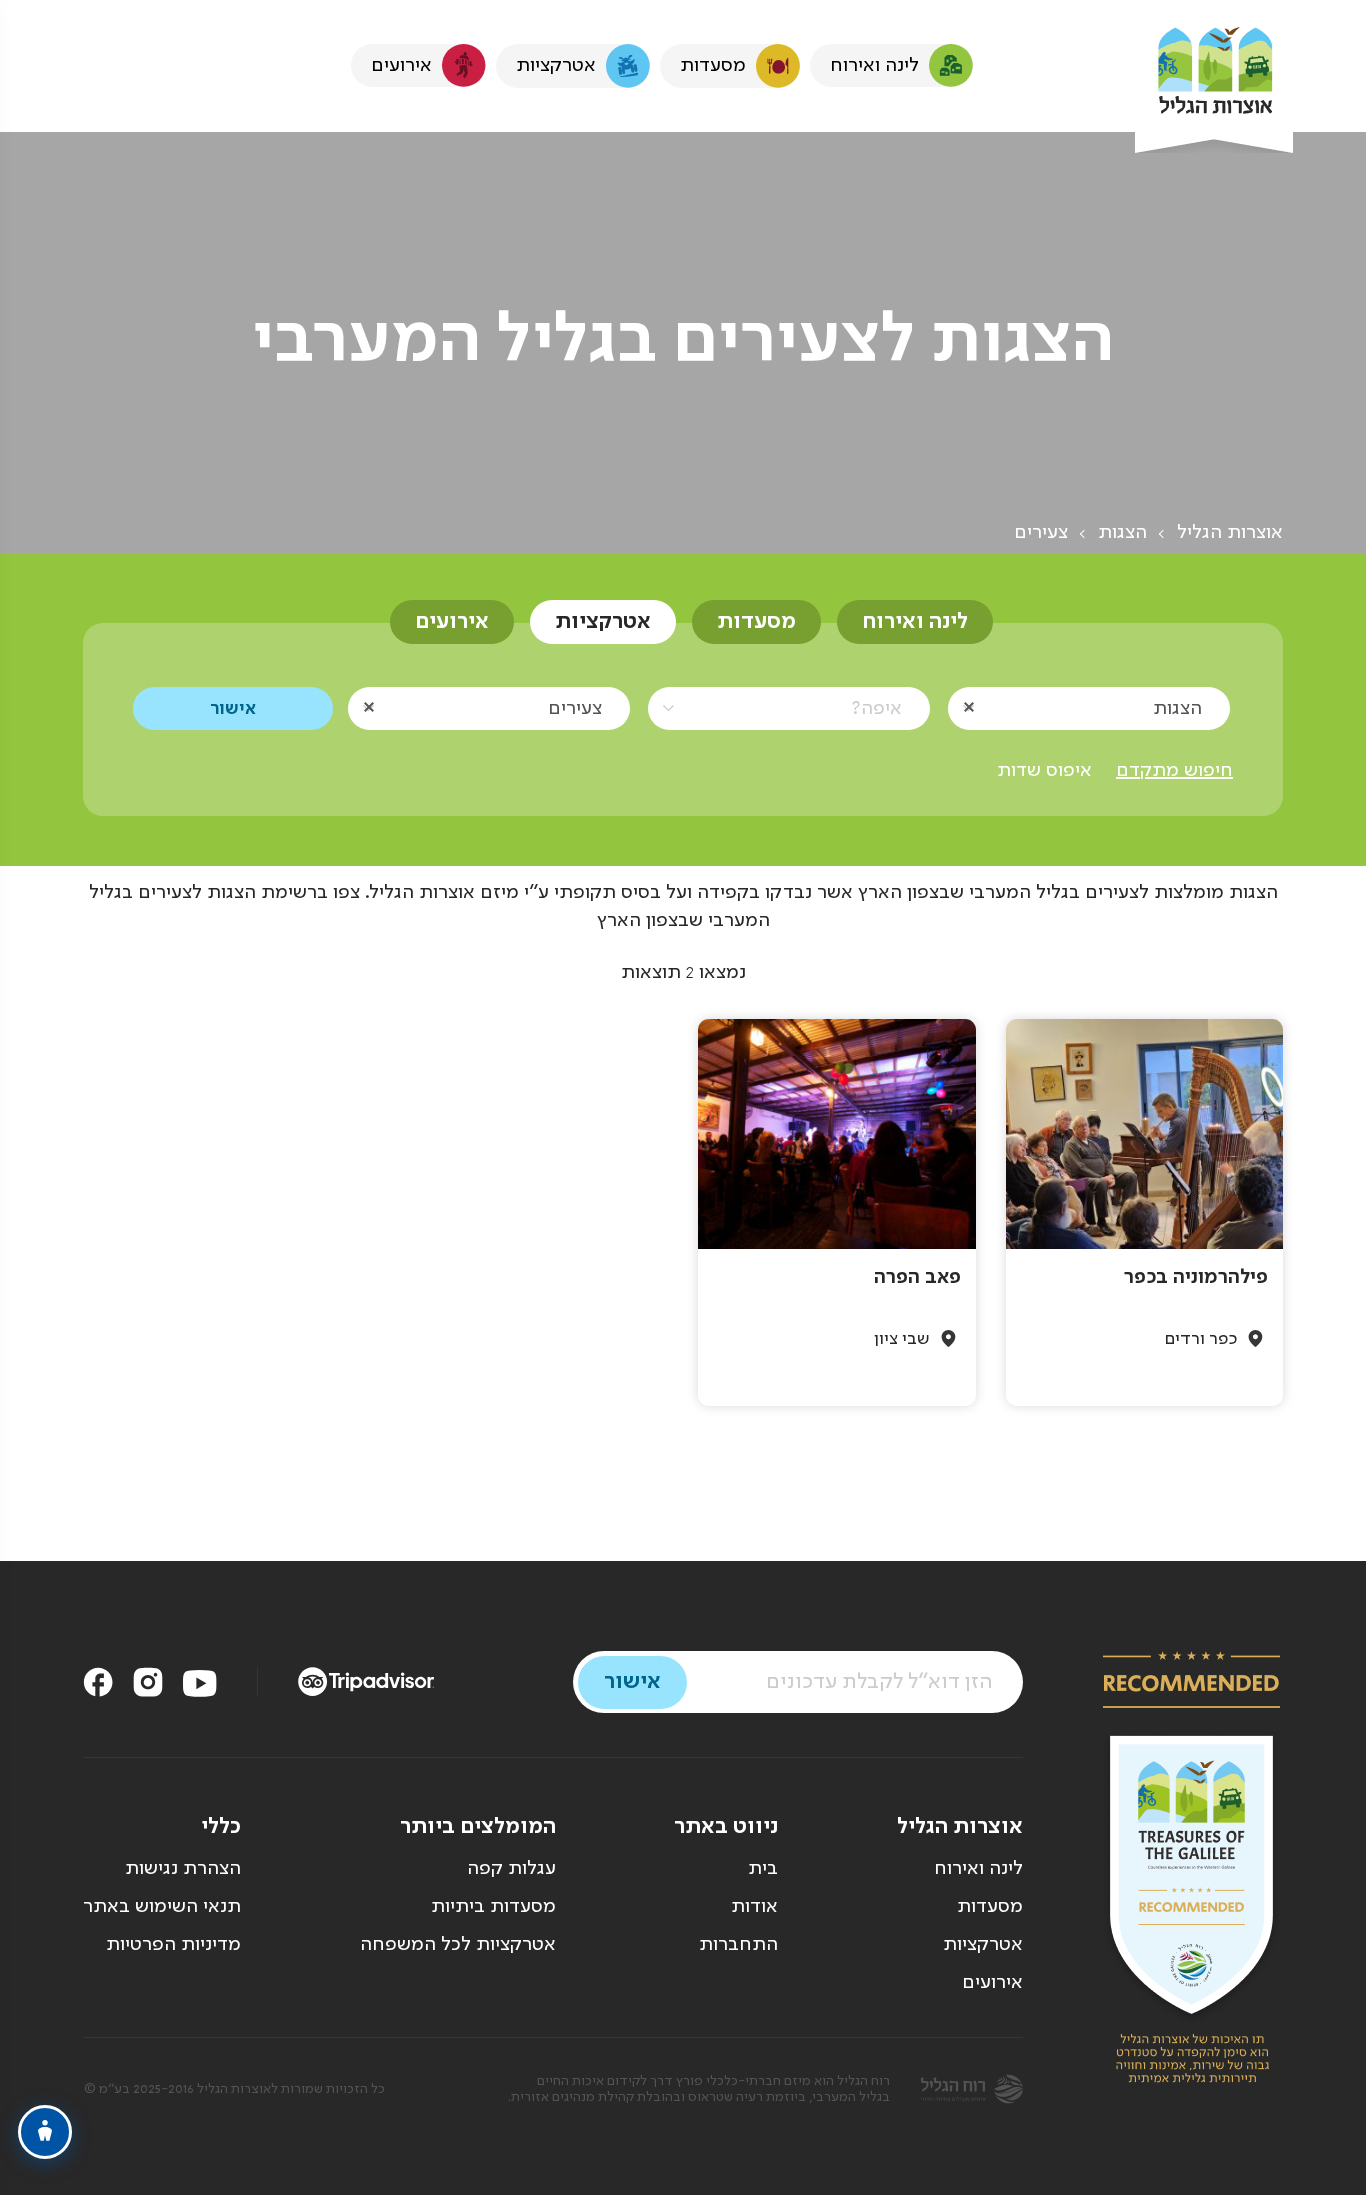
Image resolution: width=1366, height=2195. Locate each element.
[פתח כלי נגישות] (45, 2132)
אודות (754, 1907)
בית (763, 1869)
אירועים (452, 622)
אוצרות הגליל (1230, 533)
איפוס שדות (1044, 771)
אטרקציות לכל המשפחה (458, 1945)
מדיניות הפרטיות (173, 1945)
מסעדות (756, 622)
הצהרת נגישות (183, 1869)
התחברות (738, 1945)
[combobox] (1089, 707)
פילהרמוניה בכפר (1196, 1278)
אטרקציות (603, 622)
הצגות (1122, 533)
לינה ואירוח (915, 622)
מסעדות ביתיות (493, 1907)
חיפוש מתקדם (1174, 771)
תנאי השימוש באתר (162, 1907)
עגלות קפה (511, 1869)
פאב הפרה (917, 1278)
